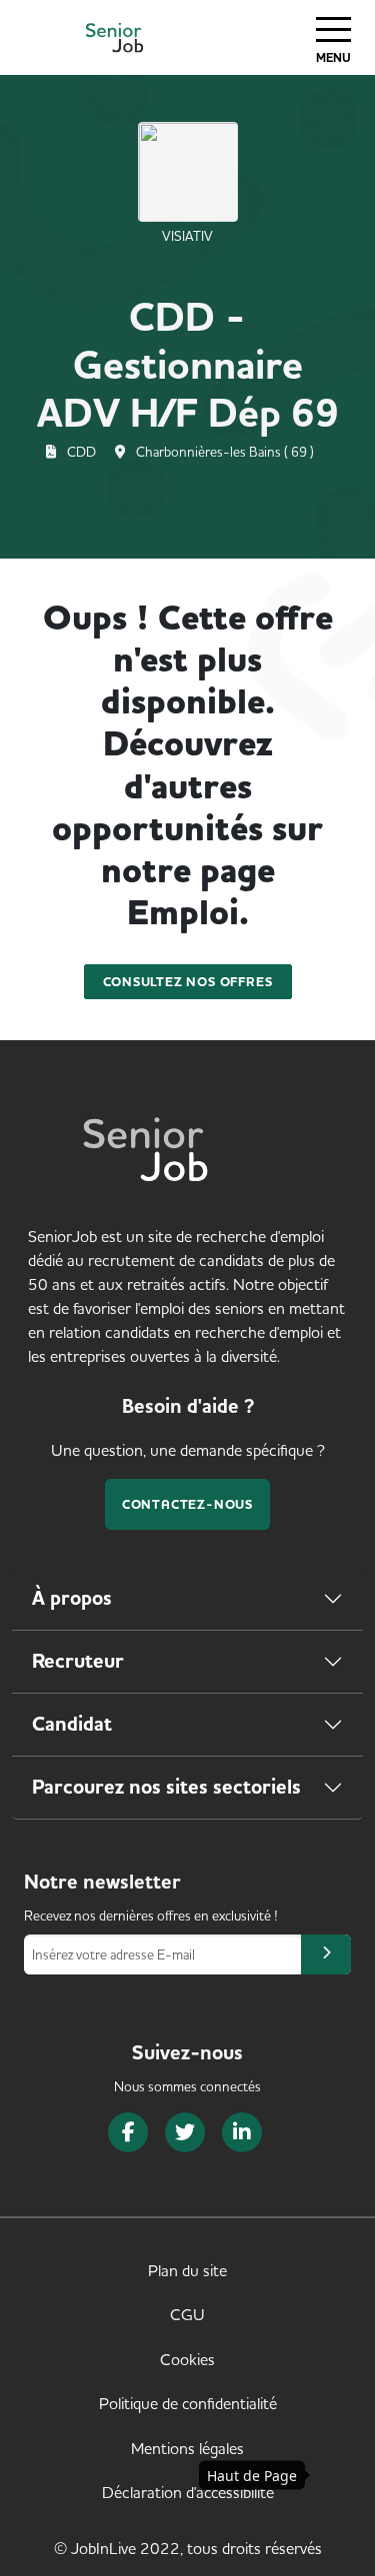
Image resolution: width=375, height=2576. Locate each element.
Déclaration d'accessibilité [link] (188, 2492)
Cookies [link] (187, 2359)
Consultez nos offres (188, 982)
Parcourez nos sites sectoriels (166, 1787)
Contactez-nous (187, 1504)
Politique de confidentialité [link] (188, 2403)
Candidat (72, 1724)
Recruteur (78, 1661)
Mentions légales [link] (187, 2448)
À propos (72, 1598)
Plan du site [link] (187, 2270)
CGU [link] (187, 2314)
